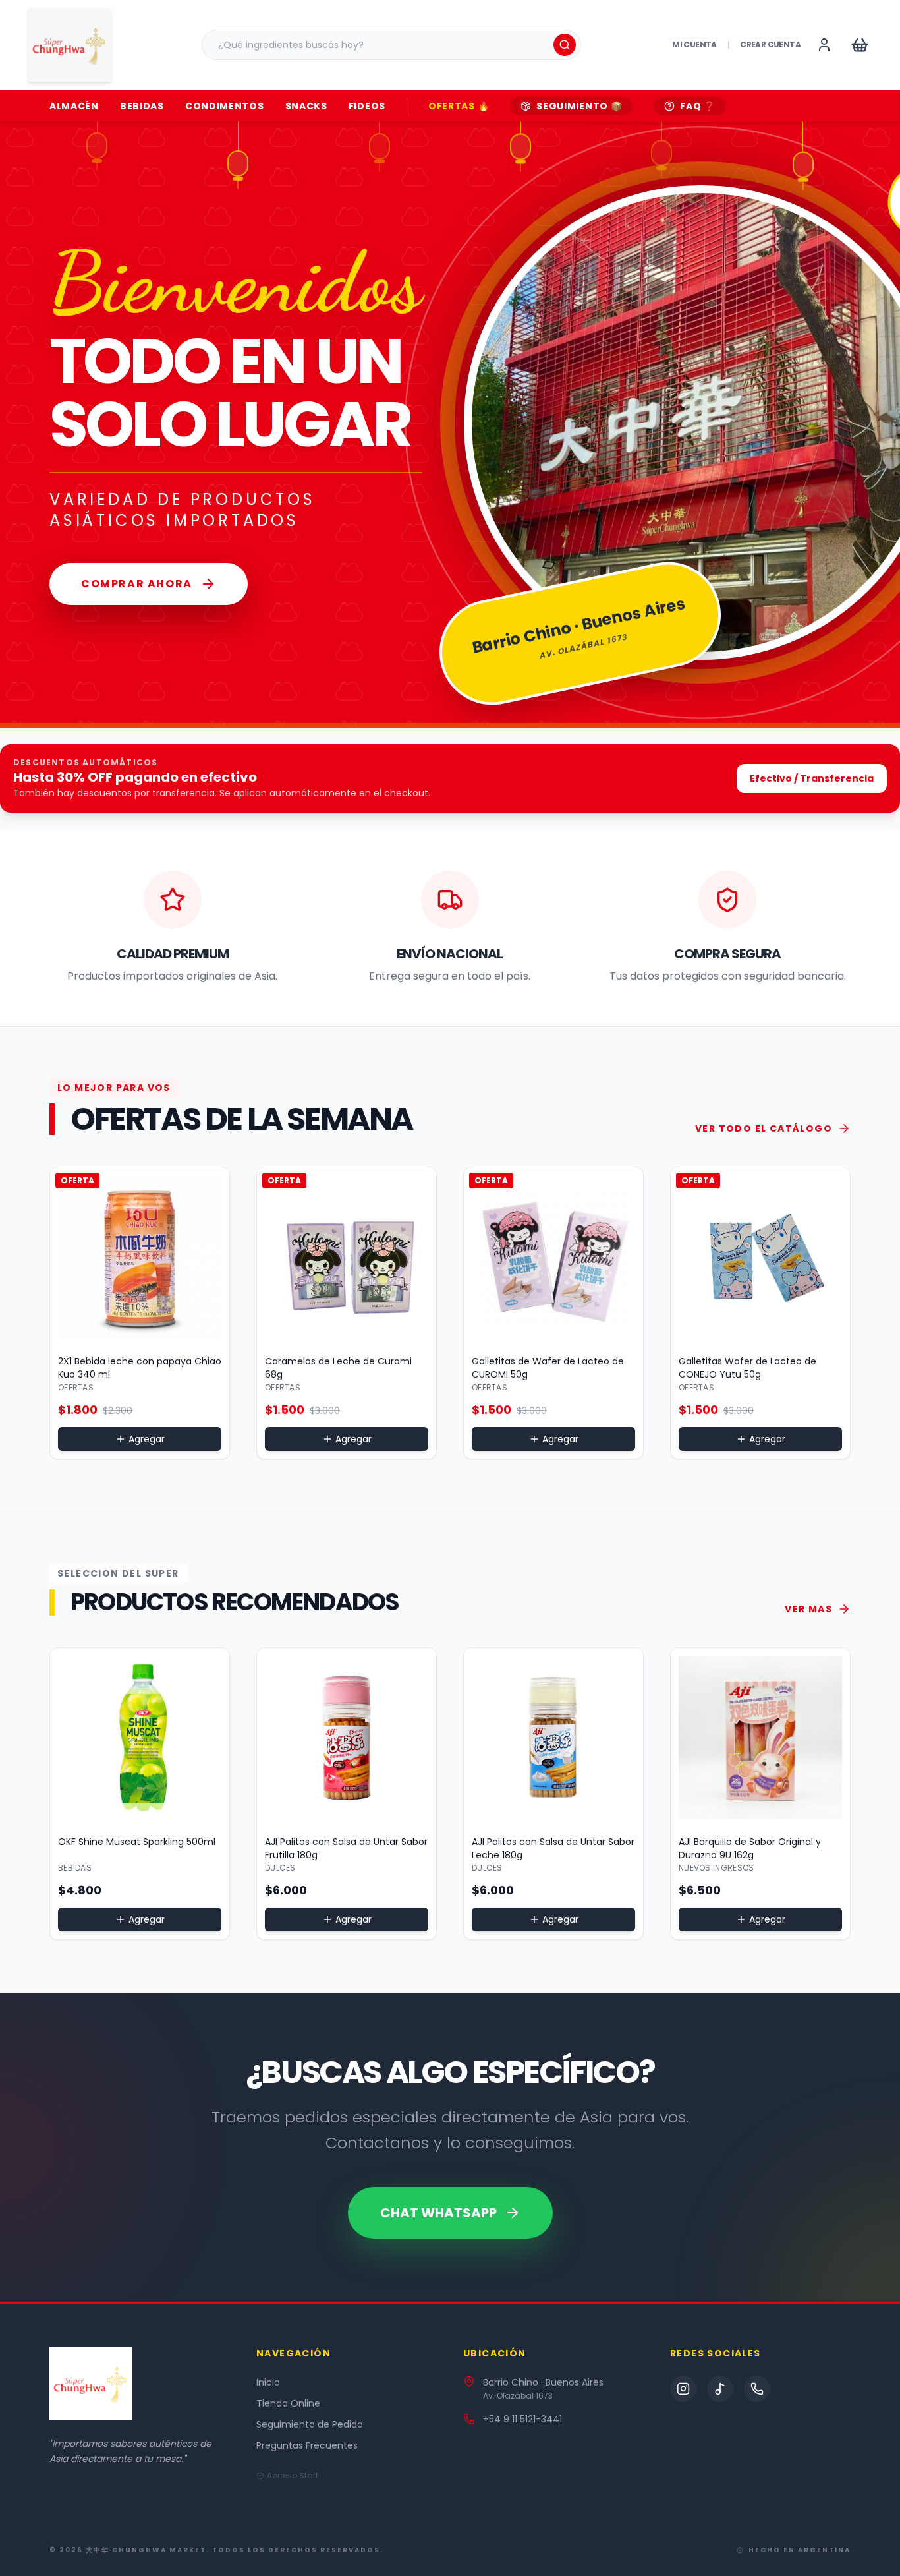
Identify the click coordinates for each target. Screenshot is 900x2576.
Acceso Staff (293, 2476)
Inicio (268, 2382)
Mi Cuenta (694, 45)
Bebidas (142, 106)
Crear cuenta (770, 45)
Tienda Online (288, 2403)
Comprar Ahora (137, 584)
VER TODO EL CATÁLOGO (764, 1128)
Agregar (147, 1439)
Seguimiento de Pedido (310, 2424)
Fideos (367, 106)
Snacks (306, 106)
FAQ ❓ (698, 106)
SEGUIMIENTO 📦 (579, 106)
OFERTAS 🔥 (459, 106)
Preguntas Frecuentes (307, 2445)
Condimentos (225, 106)
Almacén (74, 106)
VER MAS (808, 1609)
